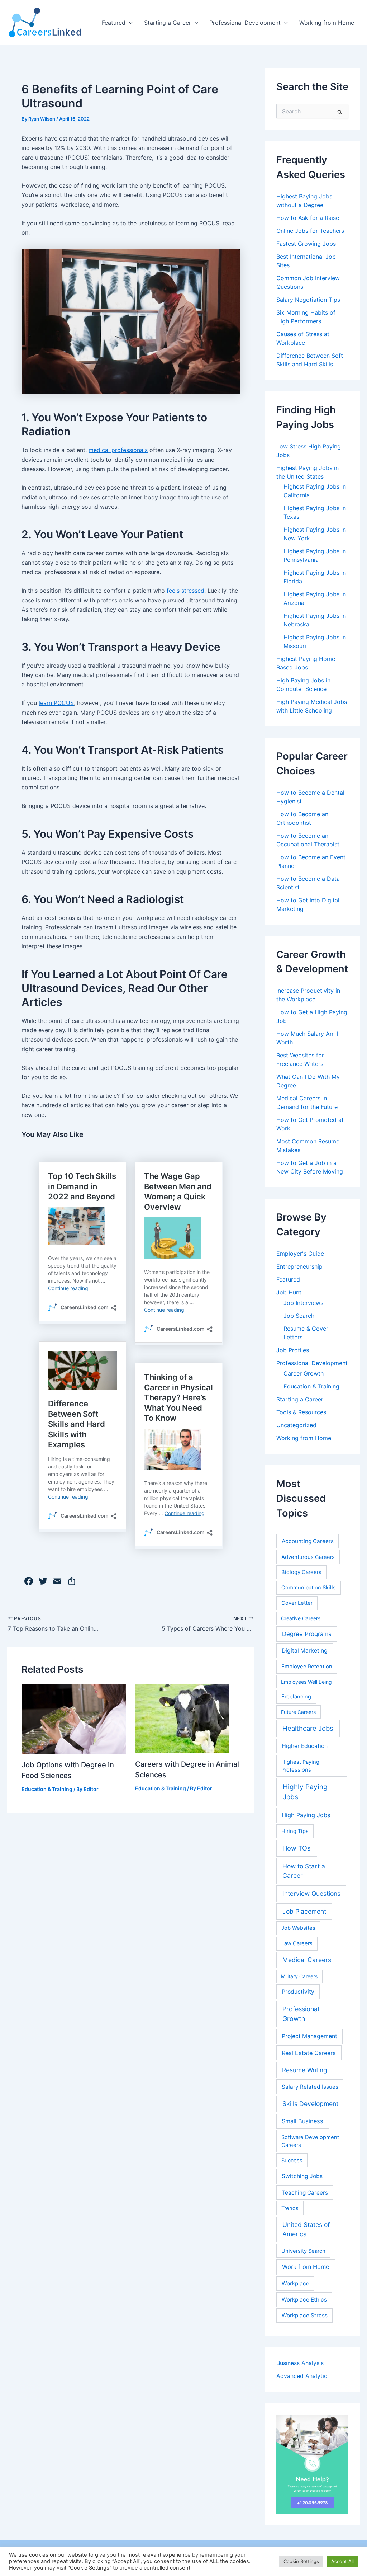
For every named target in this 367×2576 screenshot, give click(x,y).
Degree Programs (307, 1634)
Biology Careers (301, 1572)
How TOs (297, 1848)
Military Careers (299, 1976)
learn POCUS (56, 703)
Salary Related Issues (310, 2087)
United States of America (306, 2229)
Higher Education (305, 1746)
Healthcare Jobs (308, 1728)
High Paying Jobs (306, 1815)
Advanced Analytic (302, 2376)
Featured (114, 23)
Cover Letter (297, 1603)
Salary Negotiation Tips (308, 300)
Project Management (309, 2036)
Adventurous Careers (308, 1557)
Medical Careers (307, 1960)
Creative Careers (301, 1618)
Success (292, 2161)
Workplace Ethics (304, 2300)
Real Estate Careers (309, 2053)
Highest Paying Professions (300, 1766)
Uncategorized (296, 1425)
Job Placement (304, 1911)
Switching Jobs (302, 2176)
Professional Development (245, 23)
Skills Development (310, 2104)
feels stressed (185, 591)
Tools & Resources (301, 1412)
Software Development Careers (310, 2141)
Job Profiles (293, 1350)
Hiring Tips (295, 1831)
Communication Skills (309, 1588)
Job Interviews (303, 1303)
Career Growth (304, 1373)
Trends (290, 2208)
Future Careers (298, 1712)
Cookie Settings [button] (301, 2561)
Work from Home (306, 2267)
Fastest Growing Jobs (306, 244)
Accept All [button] (342, 2561)
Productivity (298, 1992)
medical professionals (118, 450)
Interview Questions (311, 1893)
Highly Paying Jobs (305, 1792)
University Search (303, 2251)
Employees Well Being (306, 1682)
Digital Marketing (305, 1651)
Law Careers (297, 1943)
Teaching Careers (305, 2193)
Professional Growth (301, 2014)
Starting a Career (168, 23)
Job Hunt (289, 1292)
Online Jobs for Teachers (310, 231)
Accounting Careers (308, 1541)
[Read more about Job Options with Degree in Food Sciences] (74, 1718)
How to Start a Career (304, 1871)
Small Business (302, 2121)
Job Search (299, 1316)
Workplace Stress (305, 2315)
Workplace (295, 2283)
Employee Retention (307, 1667)
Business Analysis (300, 2363)
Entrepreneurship (299, 1266)
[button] (129, 23)
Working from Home (327, 23)
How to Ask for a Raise (308, 218)
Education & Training (47, 1789)
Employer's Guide (300, 1254)
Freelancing (296, 1697)
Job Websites (298, 1928)
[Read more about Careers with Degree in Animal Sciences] (182, 1718)
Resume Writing (305, 2070)
